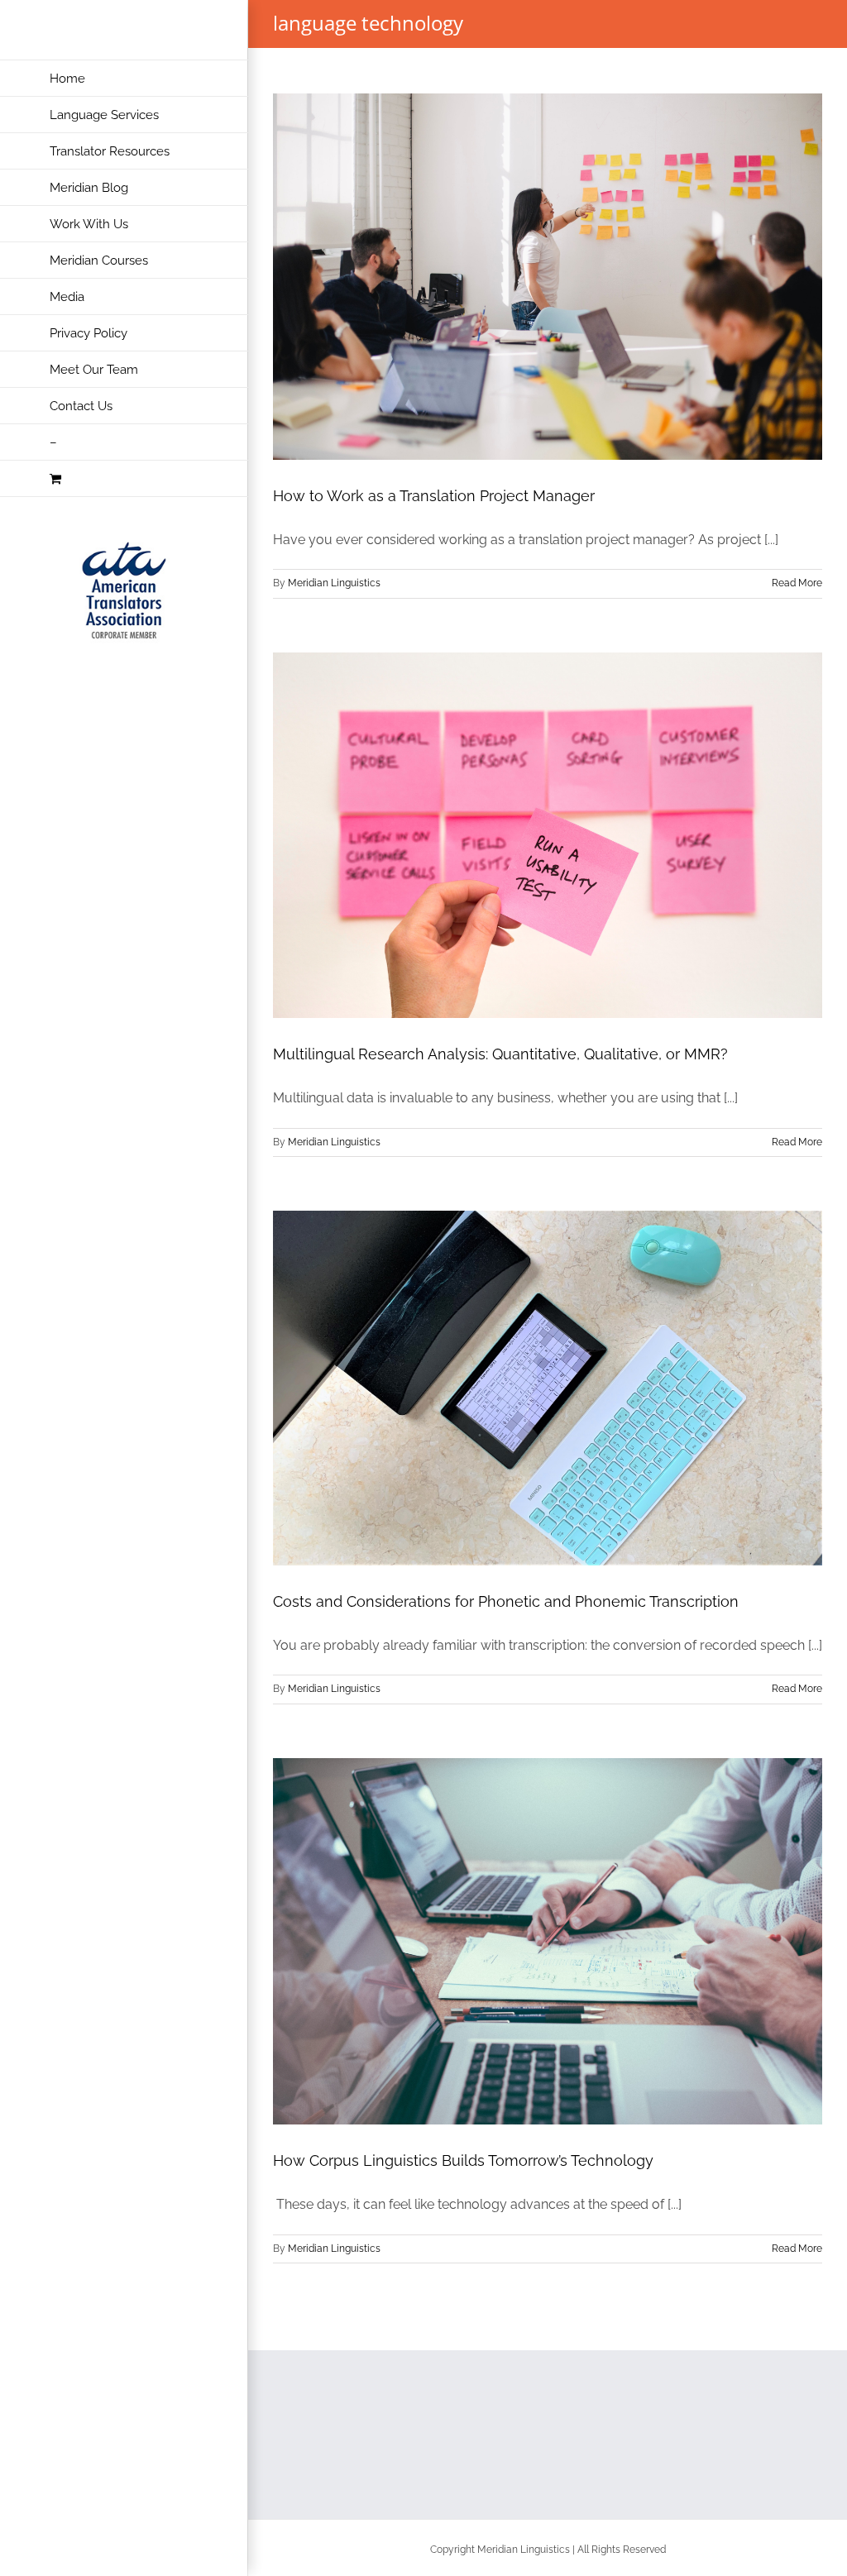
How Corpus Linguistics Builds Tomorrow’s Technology (463, 2160)
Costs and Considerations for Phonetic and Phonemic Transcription (506, 1601)
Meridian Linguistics (334, 583)
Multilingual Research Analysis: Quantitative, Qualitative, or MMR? (500, 1054)
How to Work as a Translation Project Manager (434, 496)
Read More (797, 583)
